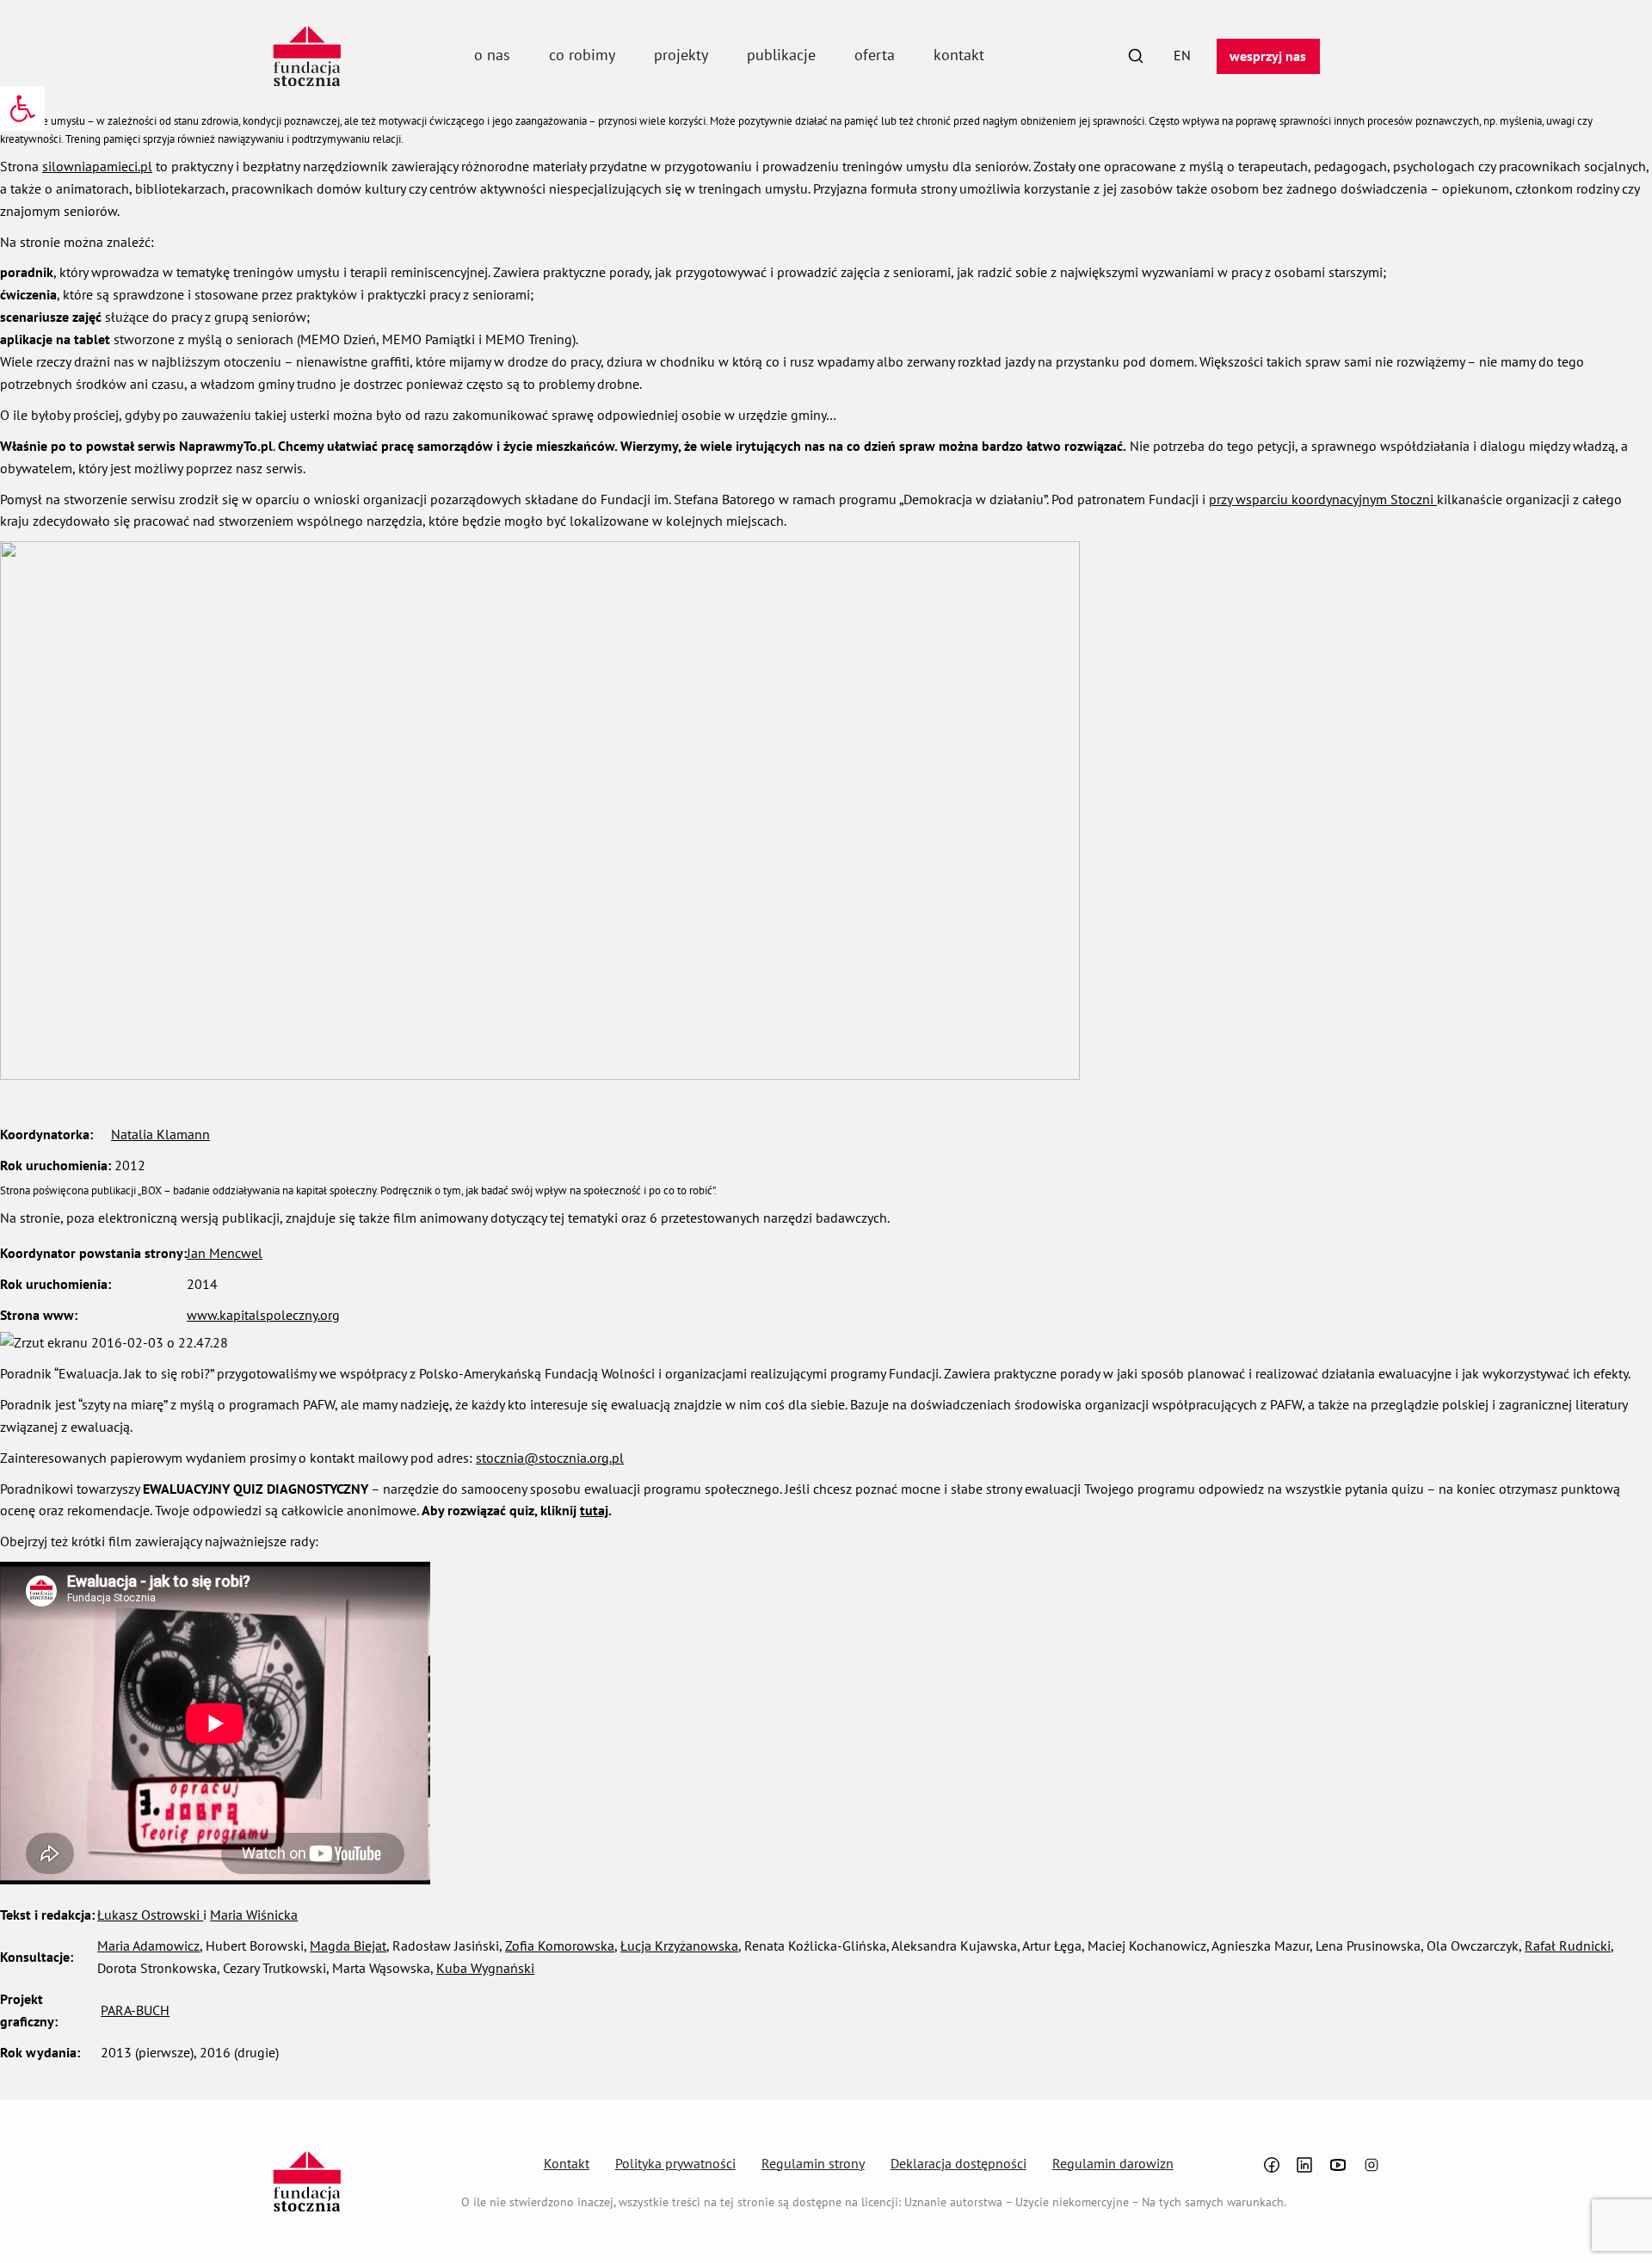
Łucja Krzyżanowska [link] (679, 1945)
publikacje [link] (781, 55)
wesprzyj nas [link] (1268, 56)
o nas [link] (492, 55)
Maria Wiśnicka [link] (254, 1915)
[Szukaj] (1136, 56)
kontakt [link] (959, 55)
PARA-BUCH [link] (135, 2010)
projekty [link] (681, 55)
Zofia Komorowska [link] (560, 1945)
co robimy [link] (582, 55)
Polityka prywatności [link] (675, 2163)
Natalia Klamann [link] (160, 1134)
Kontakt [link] (567, 2163)
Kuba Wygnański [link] (485, 1968)
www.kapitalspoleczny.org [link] (263, 1315)
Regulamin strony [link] (813, 2163)
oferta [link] (875, 55)
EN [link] (1182, 55)
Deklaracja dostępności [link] (959, 2163)
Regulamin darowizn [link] (1113, 2163)
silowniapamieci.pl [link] (97, 166)
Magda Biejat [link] (348, 1945)
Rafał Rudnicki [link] (1568, 1945)
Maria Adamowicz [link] (148, 1945)
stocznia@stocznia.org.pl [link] (550, 1458)
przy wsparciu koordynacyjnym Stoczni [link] (1323, 499)
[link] (22, 108)
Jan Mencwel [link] (225, 1253)
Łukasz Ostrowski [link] (150, 1915)
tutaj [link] (594, 1510)
